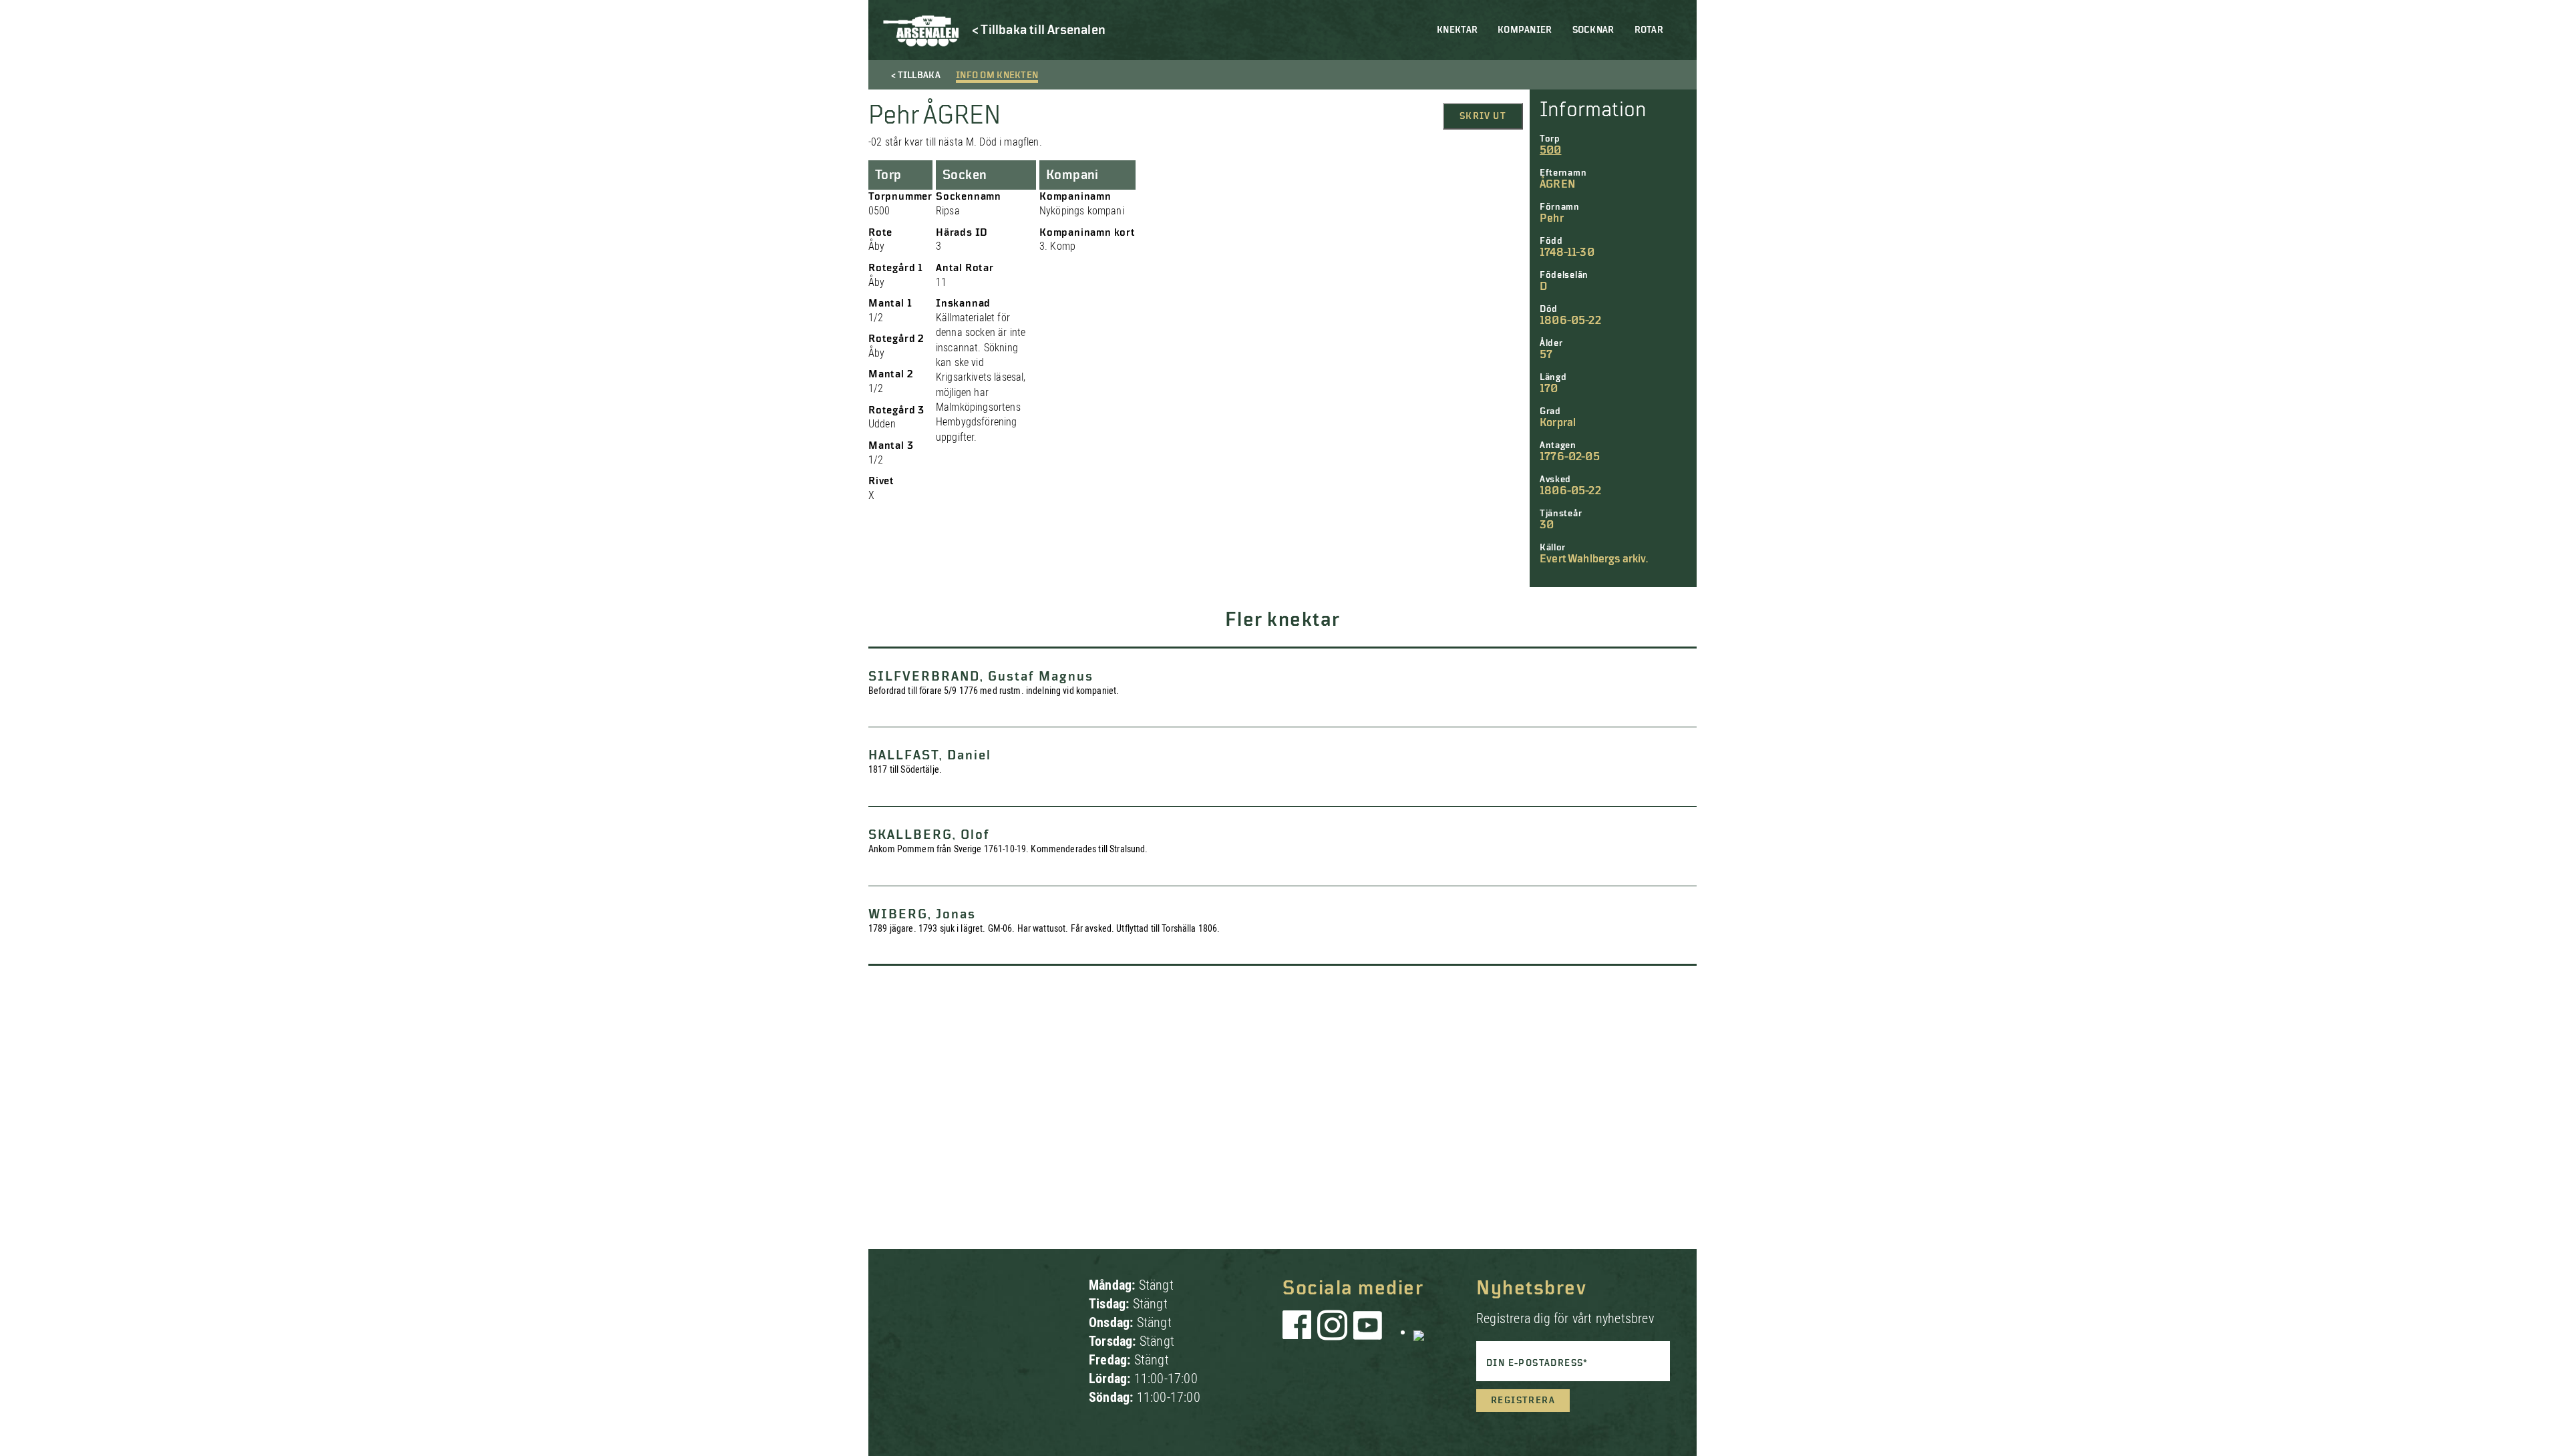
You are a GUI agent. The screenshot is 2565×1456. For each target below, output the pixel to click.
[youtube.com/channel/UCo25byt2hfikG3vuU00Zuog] (1368, 1332)
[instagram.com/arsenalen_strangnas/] (1333, 1332)
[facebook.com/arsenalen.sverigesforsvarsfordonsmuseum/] (1299, 1332)
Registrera (1523, 1401)
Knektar (1457, 30)
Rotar (1649, 30)
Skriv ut (1483, 116)
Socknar (1593, 30)
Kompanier (1525, 30)
